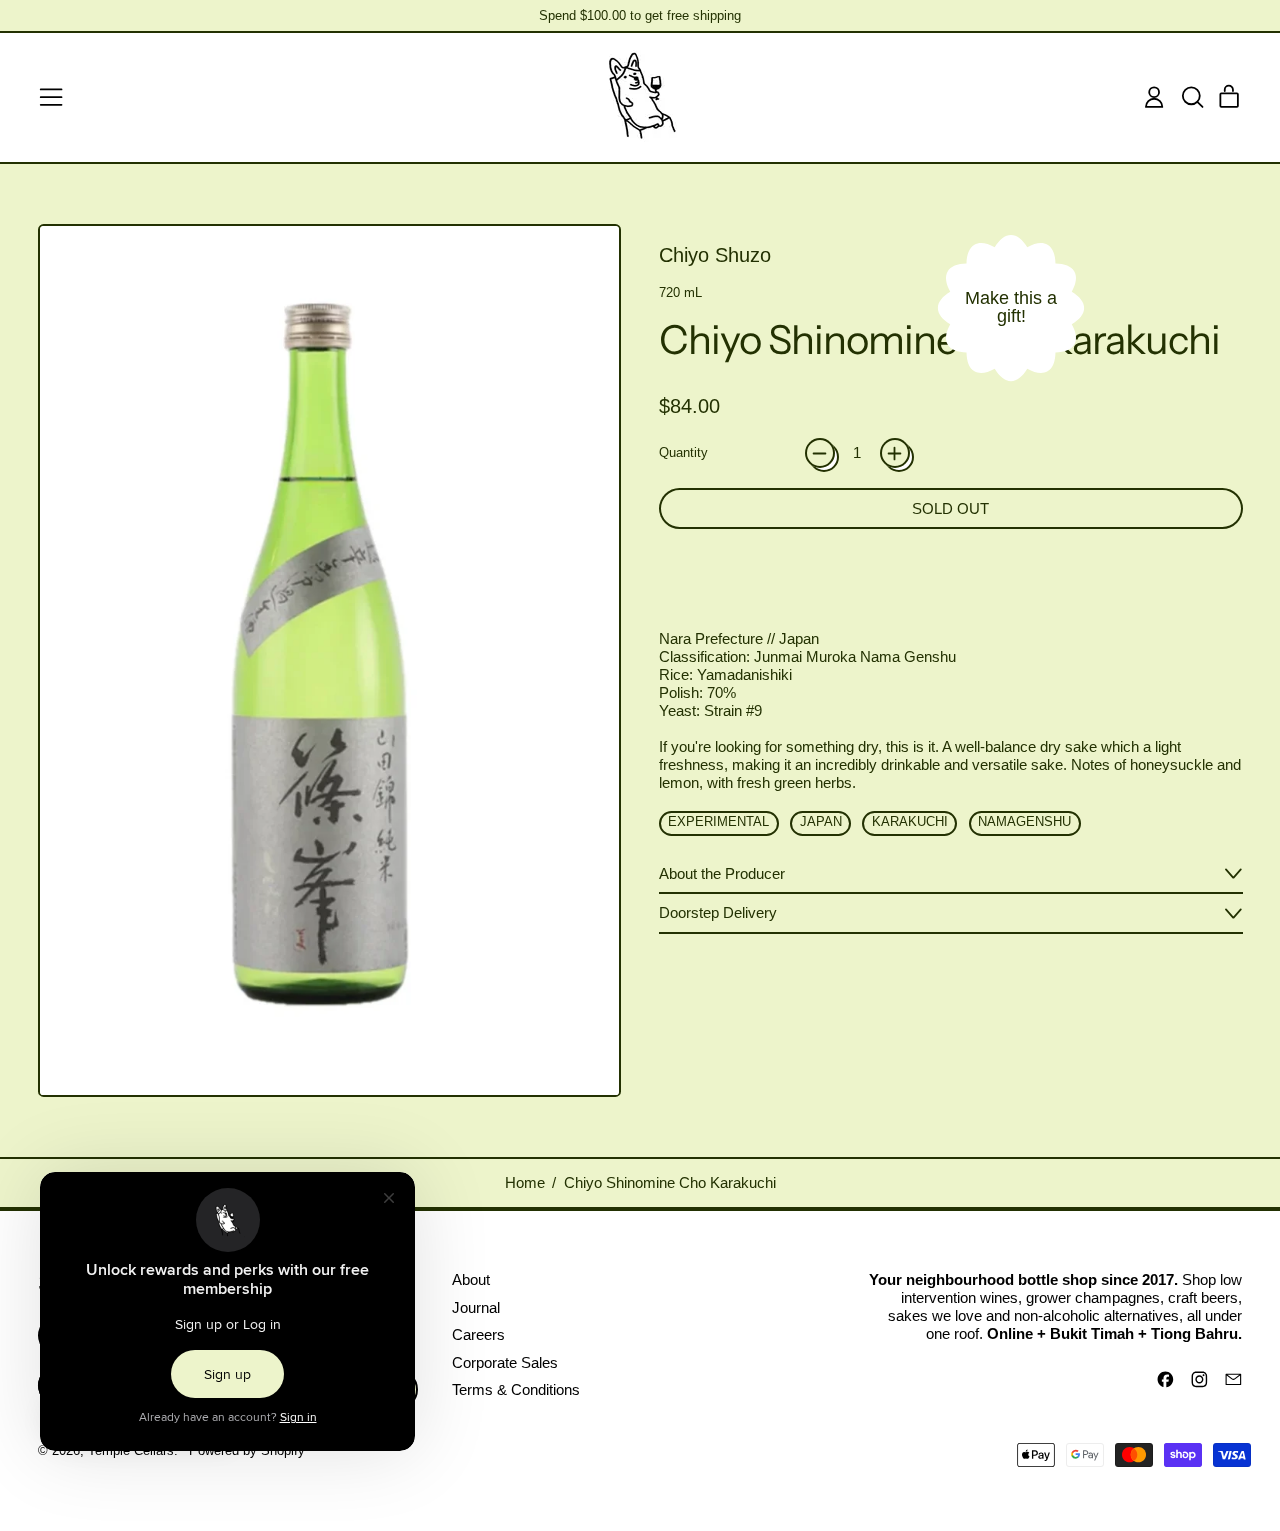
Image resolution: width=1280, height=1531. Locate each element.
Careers (478, 1334)
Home (525, 1182)
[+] (895, 453)
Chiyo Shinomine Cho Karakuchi (670, 1182)
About (471, 1279)
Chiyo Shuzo (715, 255)
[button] (1192, 97)
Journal (476, 1307)
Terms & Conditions (516, 1389)
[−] (820, 453)
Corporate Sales (505, 1362)
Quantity (683, 452)
